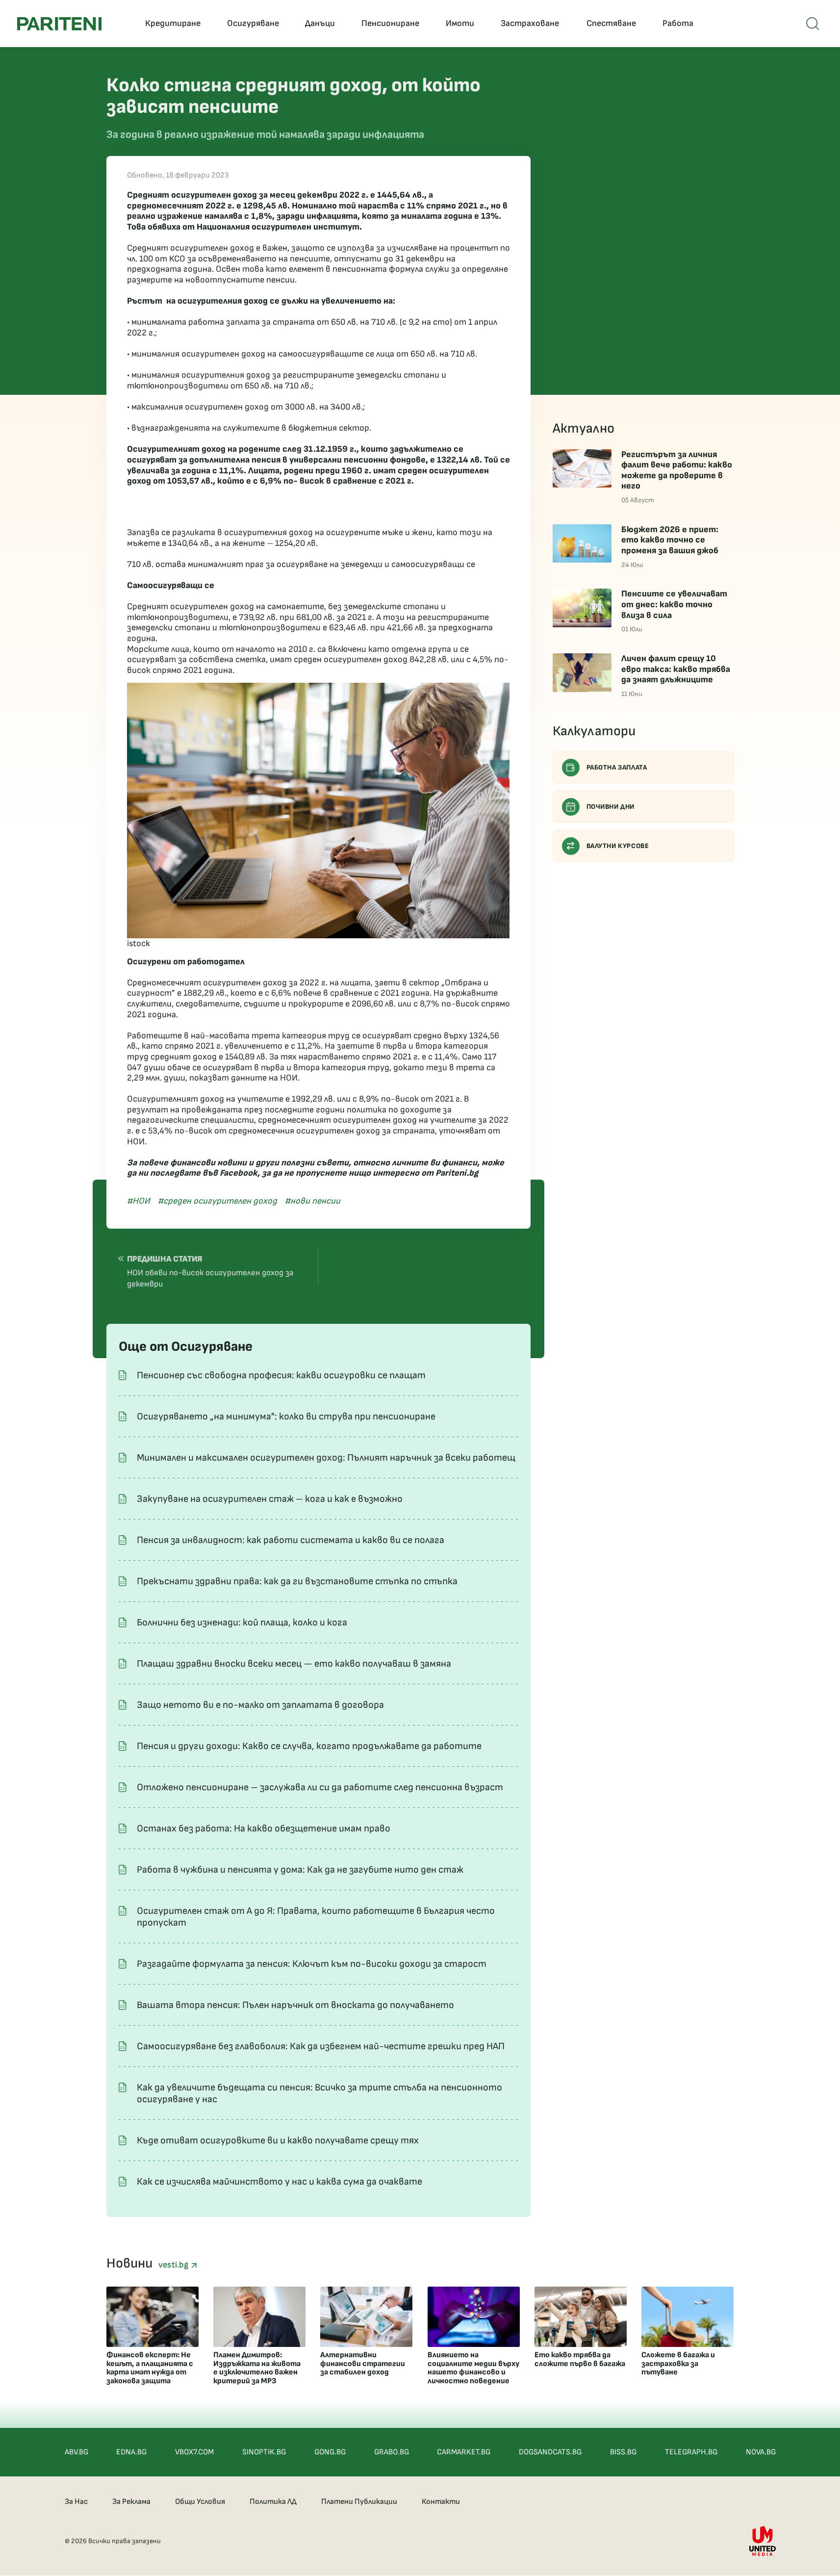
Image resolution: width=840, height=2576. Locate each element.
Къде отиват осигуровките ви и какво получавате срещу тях (278, 2140)
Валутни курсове (618, 846)
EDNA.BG (131, 2452)
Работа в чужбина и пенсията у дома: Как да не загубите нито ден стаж (300, 1870)
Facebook (239, 1173)
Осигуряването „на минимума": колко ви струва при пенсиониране (286, 1417)
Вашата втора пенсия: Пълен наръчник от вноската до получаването (295, 2005)
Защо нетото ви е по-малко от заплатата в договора (260, 1705)
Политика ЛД (273, 2502)
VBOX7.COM (194, 2452)
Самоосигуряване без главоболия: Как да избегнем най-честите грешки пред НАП (321, 2046)
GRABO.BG (392, 2452)
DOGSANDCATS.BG (550, 2452)
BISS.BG (623, 2452)
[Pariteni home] (59, 24)
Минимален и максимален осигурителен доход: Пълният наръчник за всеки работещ (326, 1458)
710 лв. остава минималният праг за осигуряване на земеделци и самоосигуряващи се (301, 564)
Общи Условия (200, 2502)
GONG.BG (330, 2452)
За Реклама (131, 2502)
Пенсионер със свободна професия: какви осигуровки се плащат (281, 1375)
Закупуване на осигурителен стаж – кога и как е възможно (270, 1499)
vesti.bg (175, 2265)
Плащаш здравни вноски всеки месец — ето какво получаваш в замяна (294, 1664)
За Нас (76, 2502)
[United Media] (763, 2541)
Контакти (441, 2502)
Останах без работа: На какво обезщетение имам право (264, 1829)
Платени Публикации (359, 2502)
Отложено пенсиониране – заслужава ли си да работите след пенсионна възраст (320, 1787)
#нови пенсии (313, 1201)
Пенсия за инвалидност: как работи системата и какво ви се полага (291, 1540)
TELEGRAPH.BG (691, 2452)
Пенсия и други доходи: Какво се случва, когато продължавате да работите (309, 1746)
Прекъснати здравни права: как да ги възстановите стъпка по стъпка (297, 1581)
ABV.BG (76, 2452)
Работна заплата (617, 767)
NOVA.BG (761, 2452)
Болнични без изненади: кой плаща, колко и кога (242, 1623)
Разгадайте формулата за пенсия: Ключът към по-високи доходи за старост (312, 1964)
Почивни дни (611, 807)
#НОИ (139, 1201)
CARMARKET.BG (464, 2452)
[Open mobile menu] (813, 24)
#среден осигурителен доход (217, 1201)
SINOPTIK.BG (264, 2452)
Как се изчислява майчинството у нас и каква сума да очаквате (280, 2182)
